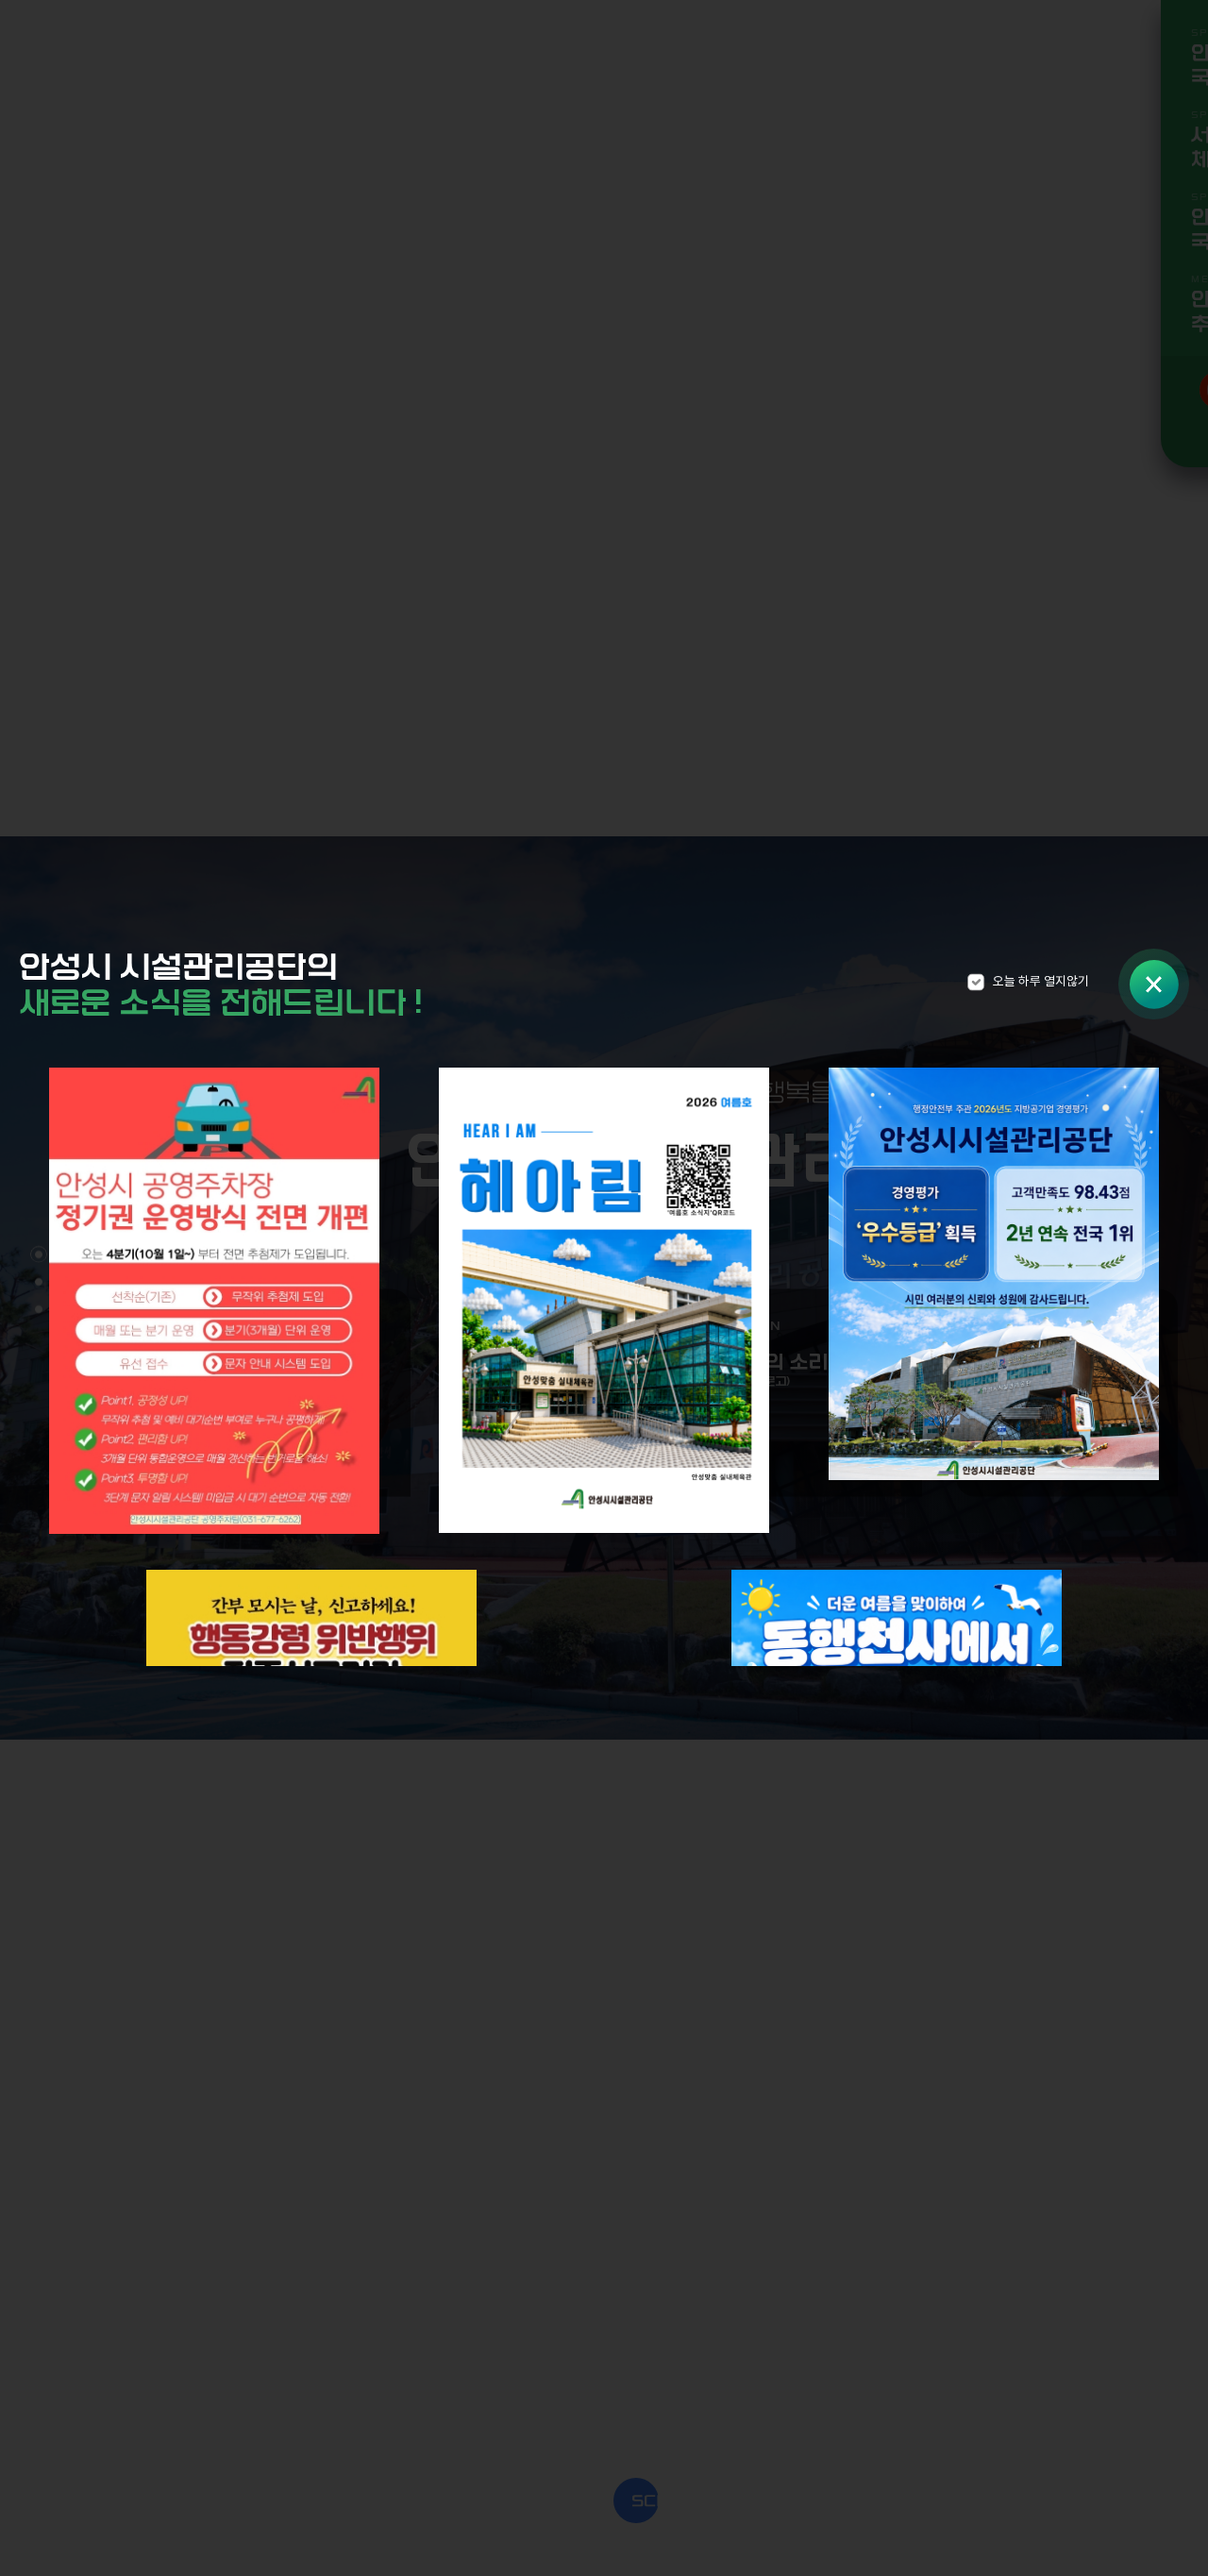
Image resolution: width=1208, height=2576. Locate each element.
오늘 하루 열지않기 (1041, 982)
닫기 (1154, 984)
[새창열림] (214, 1304)
